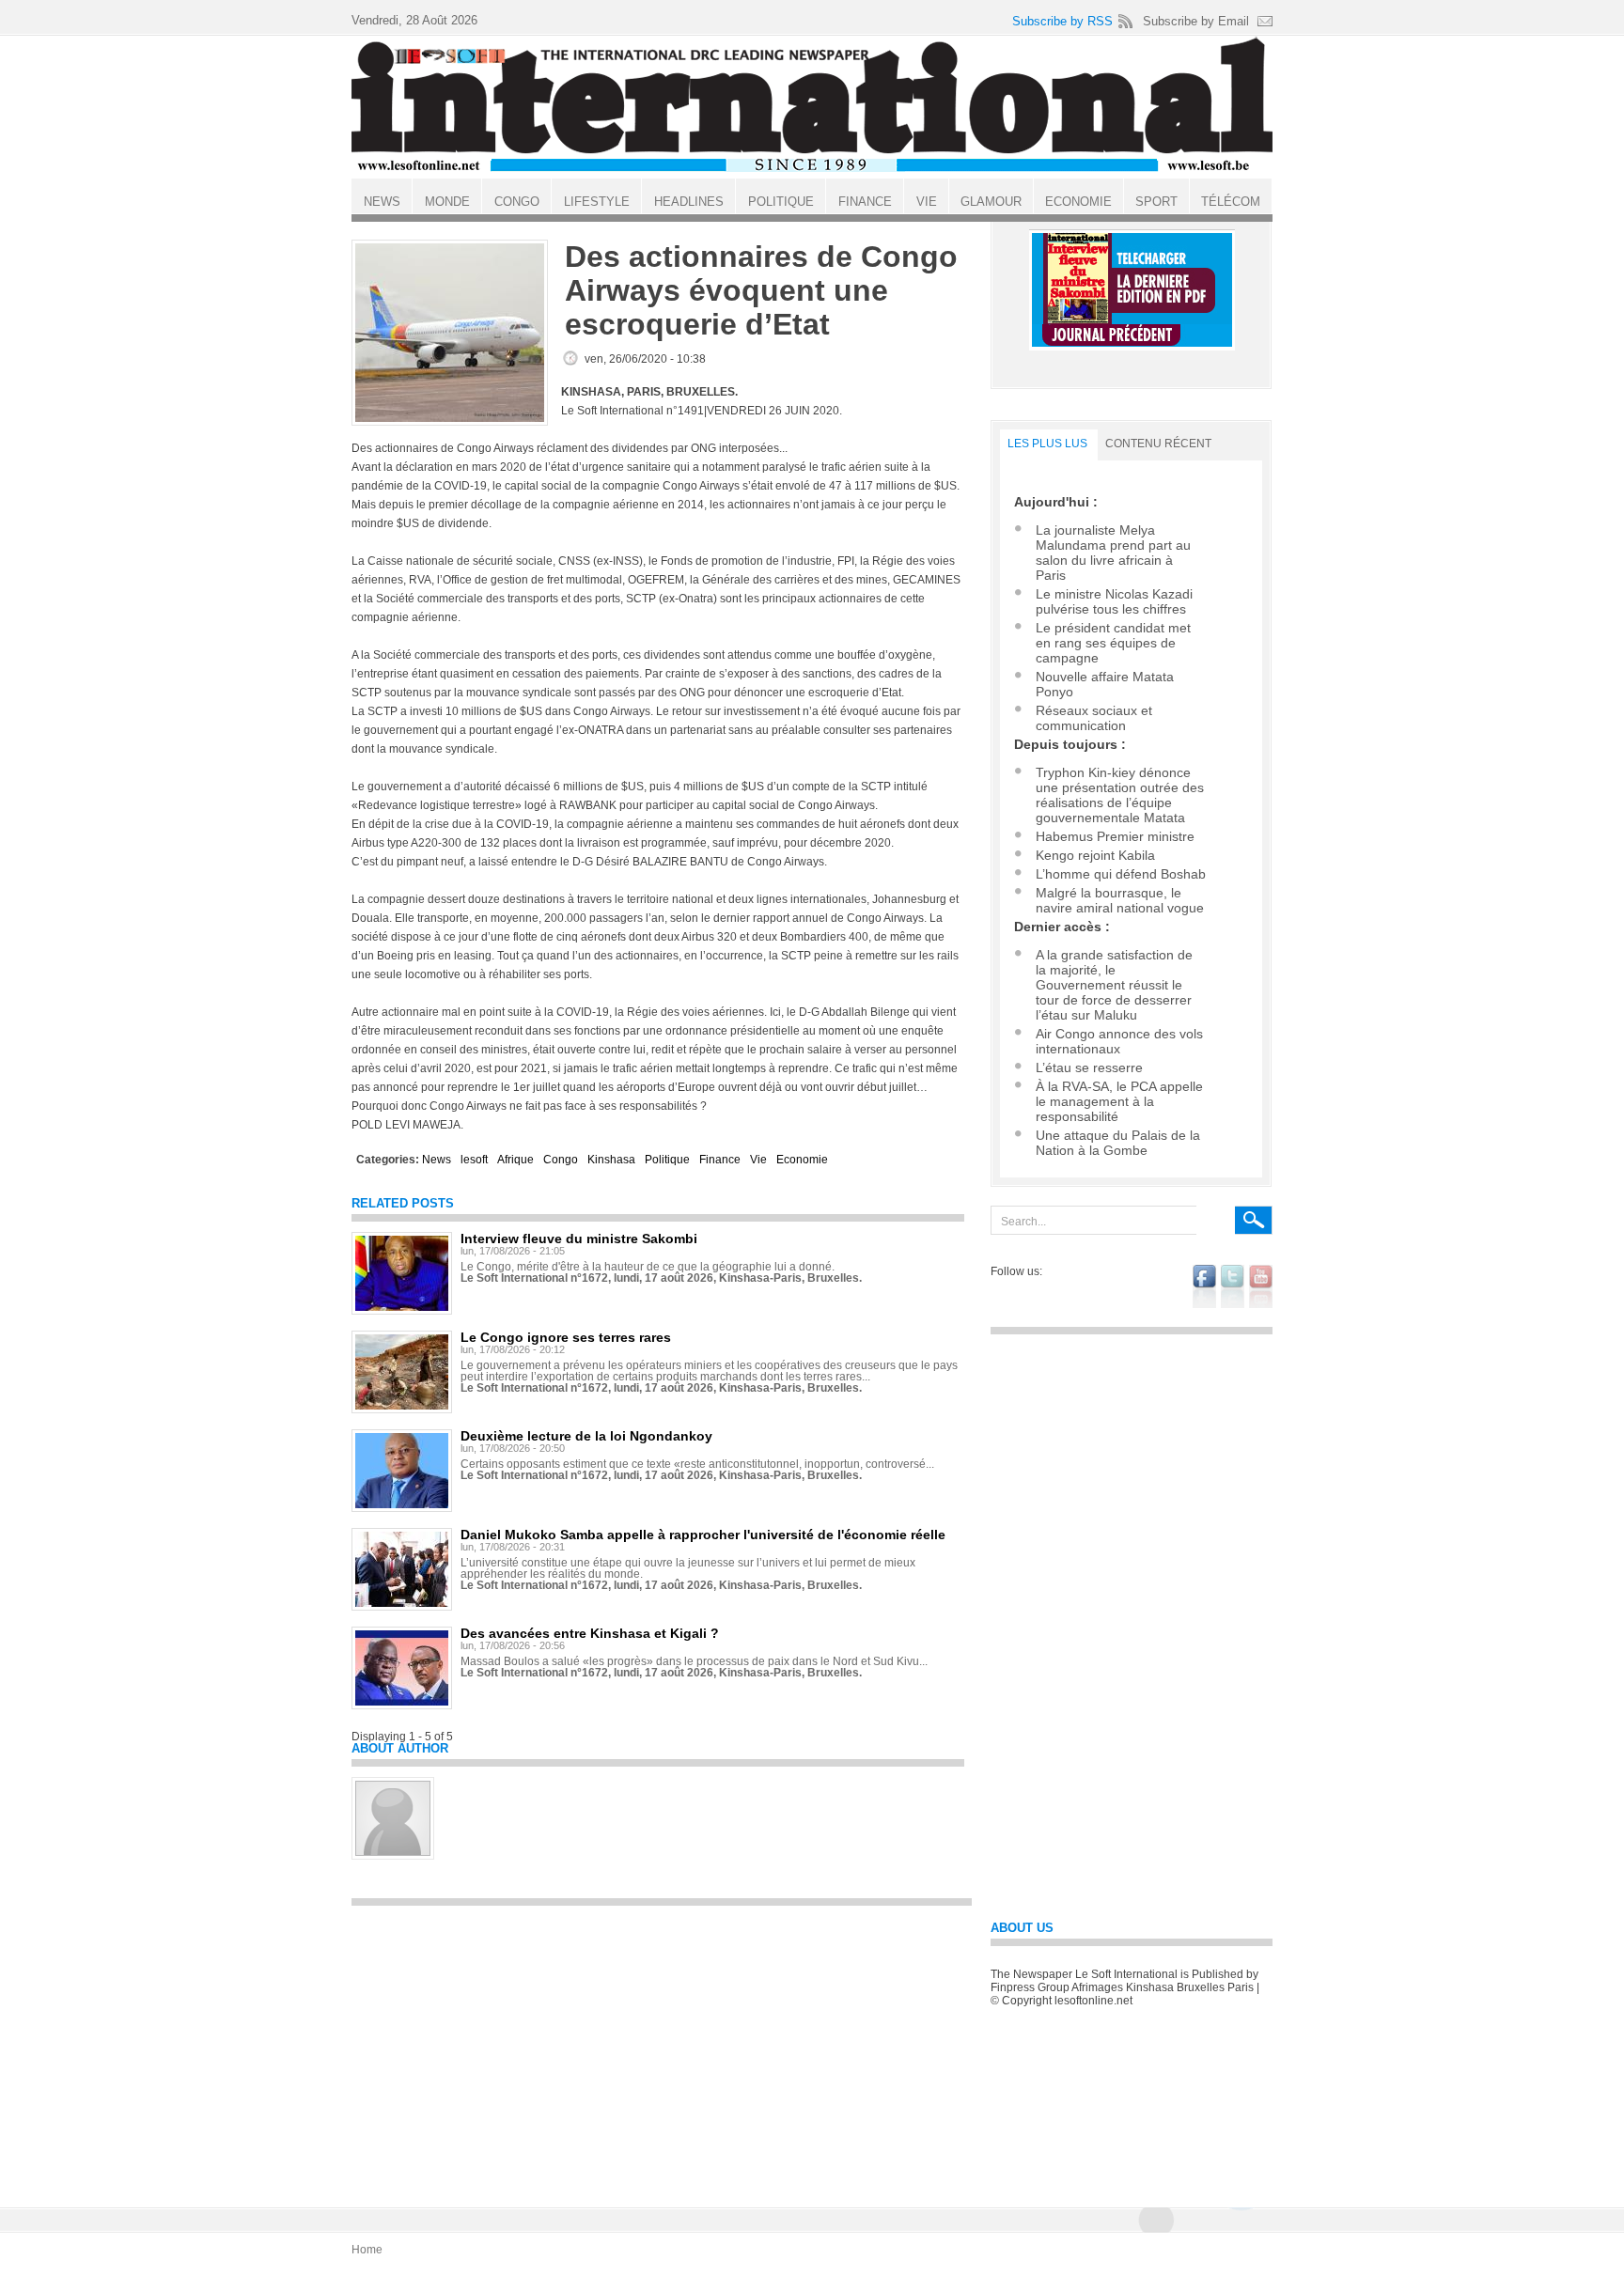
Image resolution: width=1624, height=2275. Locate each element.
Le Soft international (812, 106)
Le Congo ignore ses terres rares (566, 1337)
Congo (561, 1160)
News (437, 1160)
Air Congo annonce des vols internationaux (1119, 1041)
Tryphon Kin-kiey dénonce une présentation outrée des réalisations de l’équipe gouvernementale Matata (1120, 795)
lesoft (474, 1160)
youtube (1261, 1286)
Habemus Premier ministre (1115, 836)
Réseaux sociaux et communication (1094, 718)
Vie (758, 1160)
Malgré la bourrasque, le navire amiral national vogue (1120, 900)
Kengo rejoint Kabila (1095, 855)
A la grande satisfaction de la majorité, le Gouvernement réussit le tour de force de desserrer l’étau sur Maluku (1114, 985)
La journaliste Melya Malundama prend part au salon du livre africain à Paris (1113, 553)
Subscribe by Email (1196, 21)
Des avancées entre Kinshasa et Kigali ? (590, 1633)
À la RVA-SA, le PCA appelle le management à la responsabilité (1119, 1101)
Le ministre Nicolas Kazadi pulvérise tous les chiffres (1114, 601)
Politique (667, 1160)
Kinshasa (611, 1160)
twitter (1233, 1286)
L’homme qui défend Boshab (1121, 874)
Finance (720, 1160)
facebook (1204, 1286)
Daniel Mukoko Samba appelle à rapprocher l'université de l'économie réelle (703, 1535)
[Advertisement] (662, 2048)
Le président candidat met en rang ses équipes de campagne (1113, 643)
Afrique (515, 1160)
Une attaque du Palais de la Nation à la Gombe (1118, 1143)
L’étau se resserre (1089, 1067)
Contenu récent (1158, 444)
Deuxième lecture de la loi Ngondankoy (586, 1436)
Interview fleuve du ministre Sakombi (579, 1239)
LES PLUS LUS (1047, 444)
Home (367, 2250)
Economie (802, 1160)
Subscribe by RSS (1062, 21)
